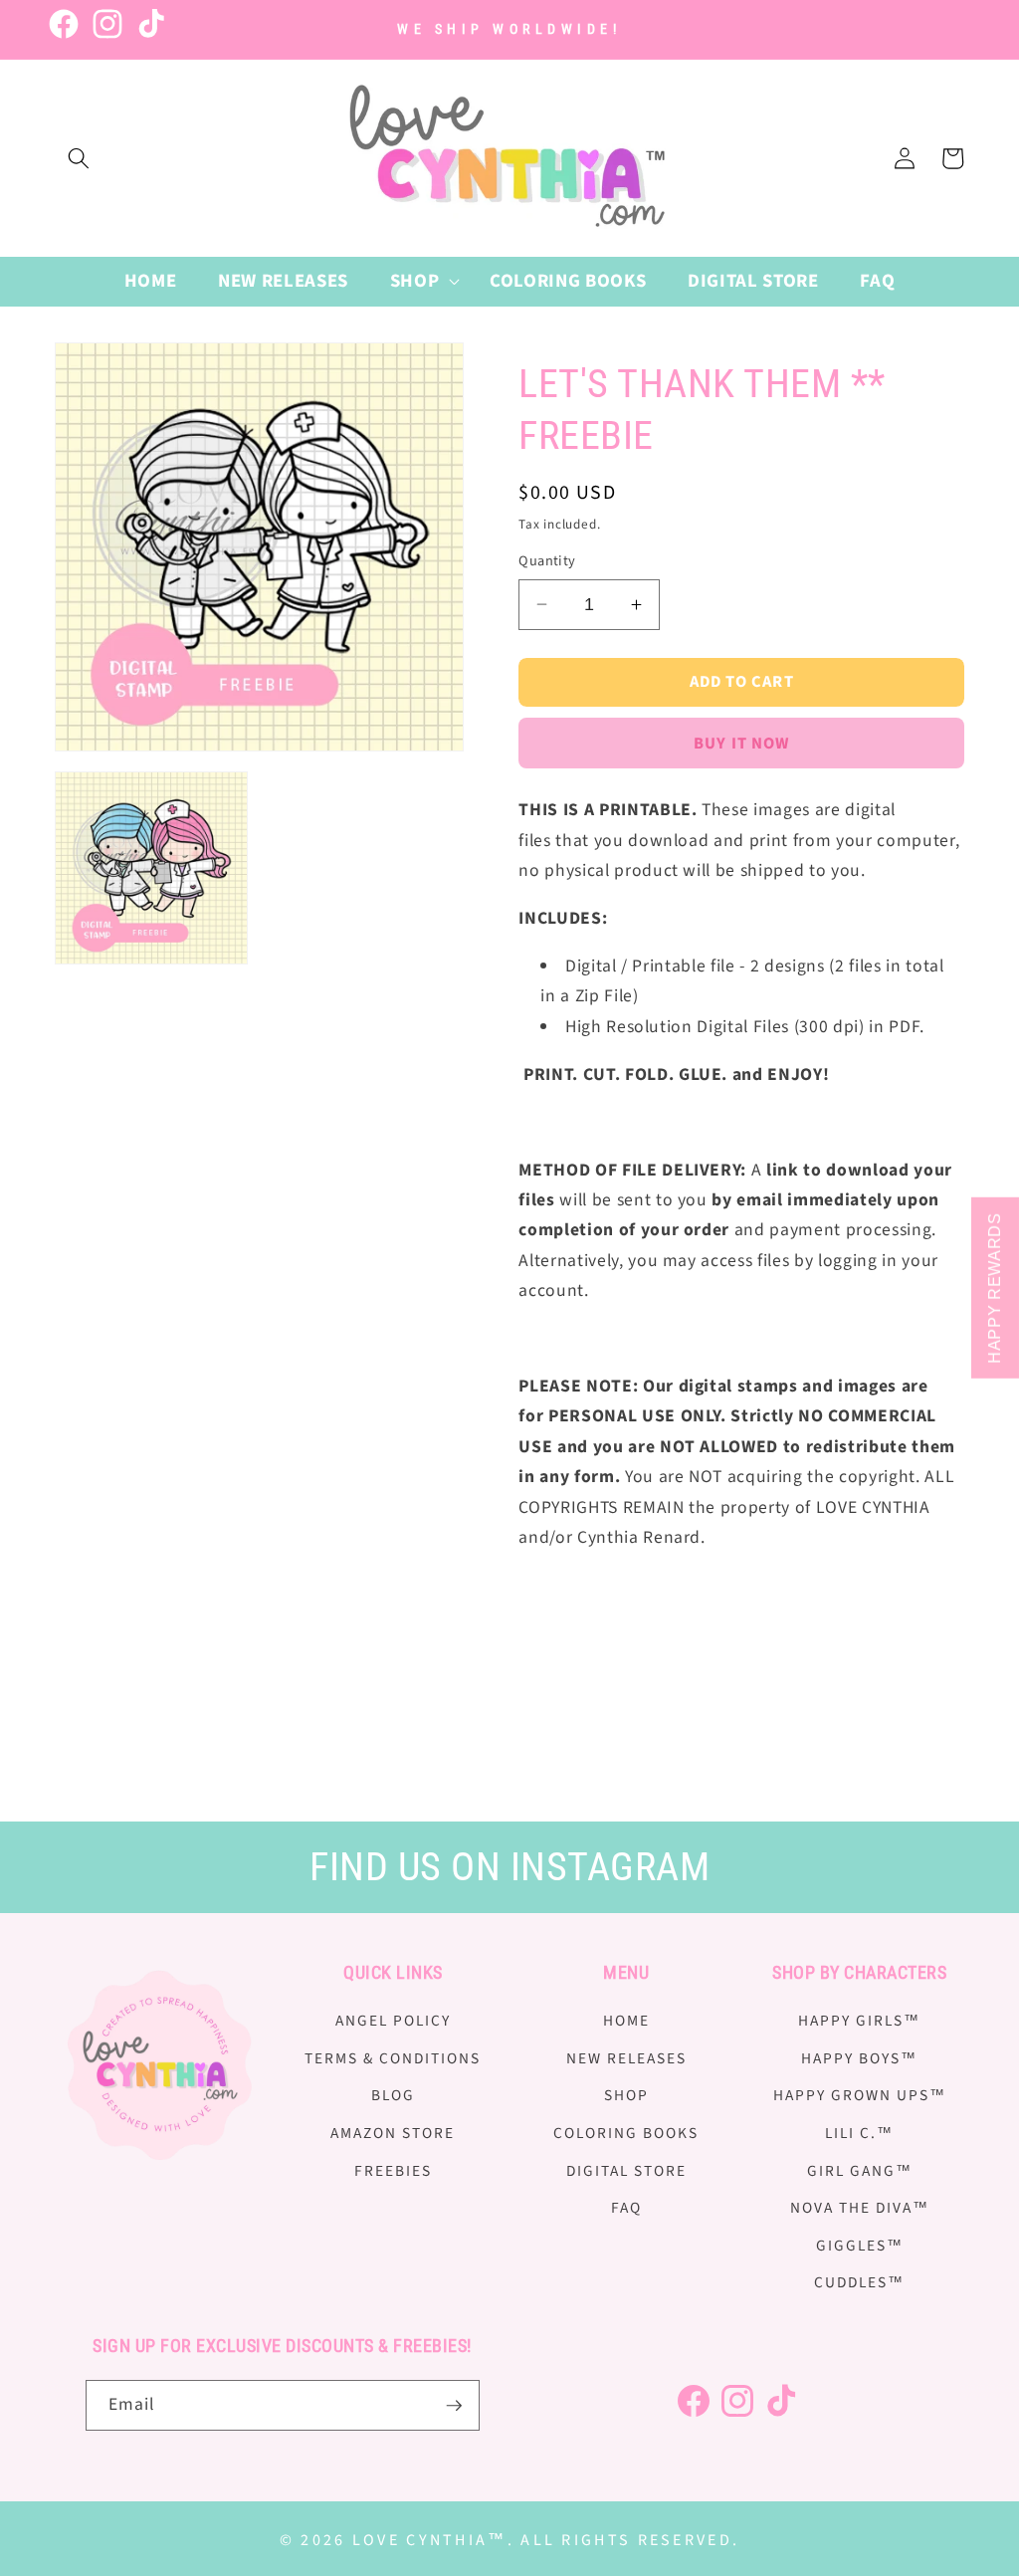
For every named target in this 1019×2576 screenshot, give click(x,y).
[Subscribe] (454, 2406)
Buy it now (741, 744)
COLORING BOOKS (626, 2133)
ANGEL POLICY (393, 2021)
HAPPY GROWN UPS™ (860, 2095)
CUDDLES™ (859, 2282)
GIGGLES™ (860, 2246)
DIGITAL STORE (626, 2171)
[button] (79, 158)
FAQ (626, 2208)
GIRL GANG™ (860, 2171)
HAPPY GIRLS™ (859, 2021)
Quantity (547, 561)
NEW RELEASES (626, 2058)
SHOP (626, 2095)
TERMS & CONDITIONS (393, 2058)
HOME (626, 2021)
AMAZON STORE (393, 2133)
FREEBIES (393, 2171)
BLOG (393, 2095)
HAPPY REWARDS (995, 1288)
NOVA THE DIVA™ (860, 2208)
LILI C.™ (859, 2133)
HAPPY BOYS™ (859, 2058)
